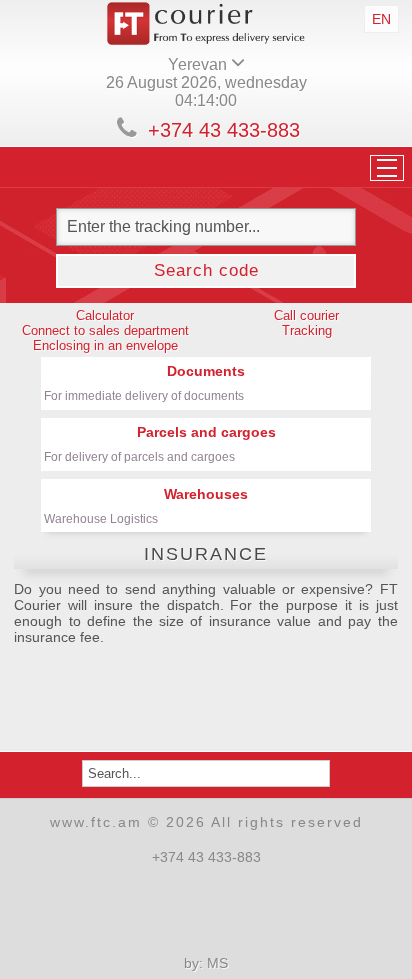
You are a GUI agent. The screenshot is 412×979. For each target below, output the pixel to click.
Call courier (306, 315)
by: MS (206, 963)
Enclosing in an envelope (105, 345)
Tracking (307, 330)
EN (381, 19)
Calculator (105, 315)
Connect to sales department (105, 330)
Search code (206, 270)
